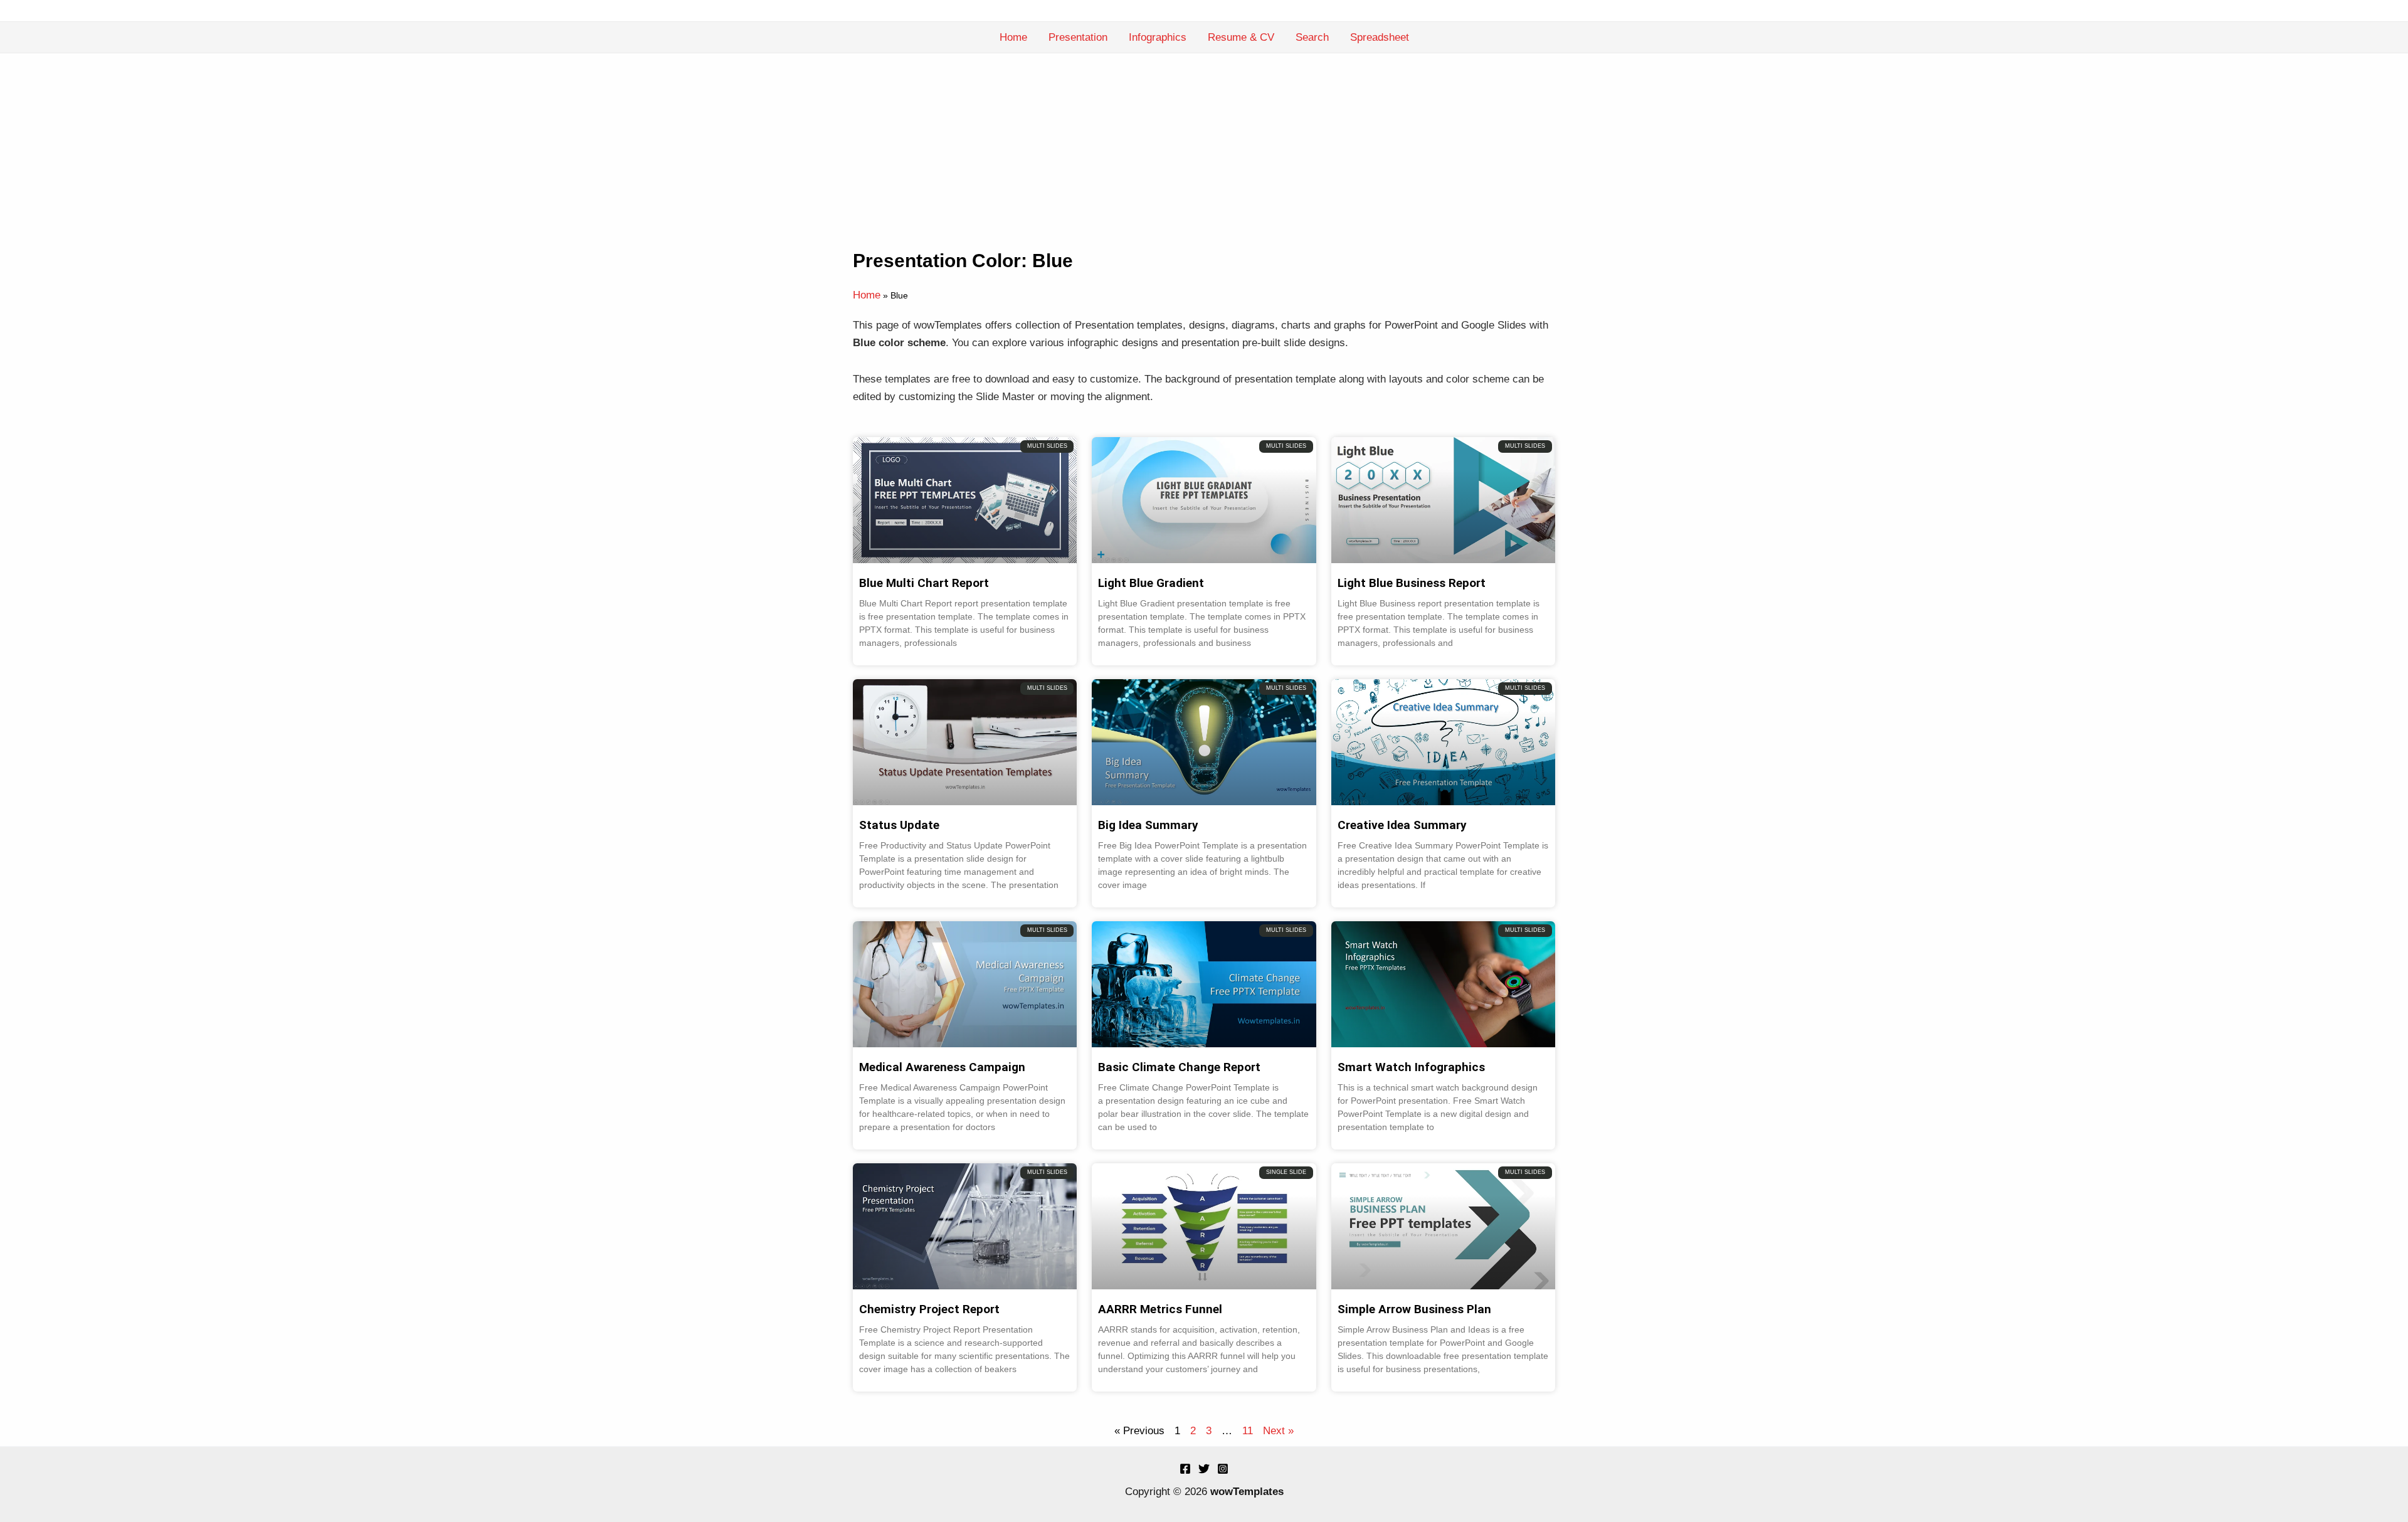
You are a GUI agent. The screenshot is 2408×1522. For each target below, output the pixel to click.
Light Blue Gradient (1151, 583)
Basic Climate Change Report (1179, 1067)
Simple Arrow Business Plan (1414, 1309)
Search (1312, 37)
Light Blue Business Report (1412, 583)
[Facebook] (1185, 1469)
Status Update (899, 825)
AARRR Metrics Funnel (1160, 1309)
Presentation (1078, 37)
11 (1248, 1431)
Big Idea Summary (1148, 825)
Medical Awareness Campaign (942, 1067)
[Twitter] (1204, 1469)
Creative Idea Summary (1402, 825)
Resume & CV (1241, 37)
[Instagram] (1223, 1469)
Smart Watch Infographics (1411, 1067)
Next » (1278, 1431)
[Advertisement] (1204, 147)
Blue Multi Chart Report (924, 583)
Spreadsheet (1380, 37)
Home (1013, 37)
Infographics (1158, 37)
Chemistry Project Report (929, 1309)
